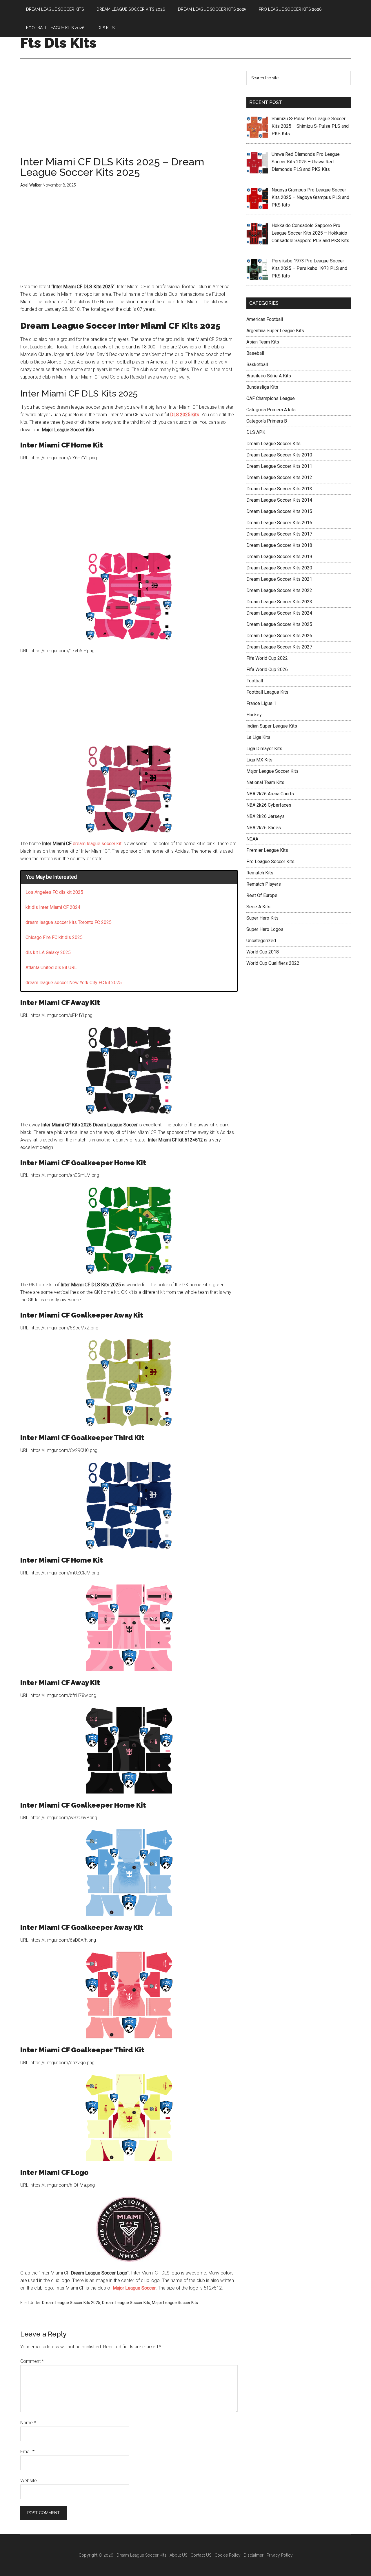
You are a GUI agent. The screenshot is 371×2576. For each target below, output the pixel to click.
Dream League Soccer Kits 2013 (279, 489)
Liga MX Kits (259, 760)
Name (28, 2423)
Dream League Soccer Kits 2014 (279, 500)
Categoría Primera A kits (271, 410)
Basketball (257, 365)
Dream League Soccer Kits (126, 2303)
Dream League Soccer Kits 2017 (279, 534)
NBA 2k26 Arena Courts (270, 794)
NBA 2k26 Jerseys (265, 816)
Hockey (254, 715)
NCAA (252, 839)
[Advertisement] (129, 114)
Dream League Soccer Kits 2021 (279, 579)
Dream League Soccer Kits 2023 (279, 602)
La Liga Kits (258, 737)
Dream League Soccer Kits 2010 (279, 455)
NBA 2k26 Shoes (264, 828)
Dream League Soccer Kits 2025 (71, 2303)
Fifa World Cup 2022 (267, 658)
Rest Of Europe (262, 895)
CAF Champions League (271, 398)
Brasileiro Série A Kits (269, 376)
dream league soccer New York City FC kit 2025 (74, 983)
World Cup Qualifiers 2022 (273, 963)
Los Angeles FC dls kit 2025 (54, 892)
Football (255, 681)
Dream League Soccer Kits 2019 (279, 557)
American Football (265, 319)
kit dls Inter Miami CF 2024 (53, 907)
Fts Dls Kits (58, 43)
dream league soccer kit (97, 844)
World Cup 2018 (263, 952)
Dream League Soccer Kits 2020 (279, 568)
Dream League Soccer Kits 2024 (279, 613)
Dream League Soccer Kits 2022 (279, 590)
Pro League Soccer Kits (270, 862)
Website (29, 2481)
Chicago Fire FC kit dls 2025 (54, 937)
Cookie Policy (228, 2555)
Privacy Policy (280, 2555)
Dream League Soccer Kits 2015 (279, 511)
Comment (32, 2361)
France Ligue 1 (261, 703)
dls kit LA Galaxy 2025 (48, 952)
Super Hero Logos (265, 929)
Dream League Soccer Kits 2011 (279, 466)
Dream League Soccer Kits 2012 (279, 477)
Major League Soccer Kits (175, 2303)
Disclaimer (254, 2555)
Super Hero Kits (262, 918)
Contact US (201, 2555)
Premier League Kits (267, 850)
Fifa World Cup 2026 (267, 669)
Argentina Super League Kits (275, 331)
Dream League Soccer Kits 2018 (279, 545)
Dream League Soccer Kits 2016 (279, 523)
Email (27, 2452)
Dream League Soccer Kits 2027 (279, 647)
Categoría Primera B (267, 421)
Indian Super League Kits (272, 726)
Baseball (255, 353)
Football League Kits (267, 692)
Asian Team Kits (263, 342)
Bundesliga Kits (262, 387)
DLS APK (256, 432)
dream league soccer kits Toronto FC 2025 (69, 922)
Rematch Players (264, 884)
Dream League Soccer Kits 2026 (279, 636)
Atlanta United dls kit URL (51, 968)
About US (178, 2555)
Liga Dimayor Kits (264, 749)
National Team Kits (265, 782)
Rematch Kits (260, 873)
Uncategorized (261, 941)
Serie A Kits (258, 907)
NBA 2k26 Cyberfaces (269, 805)
